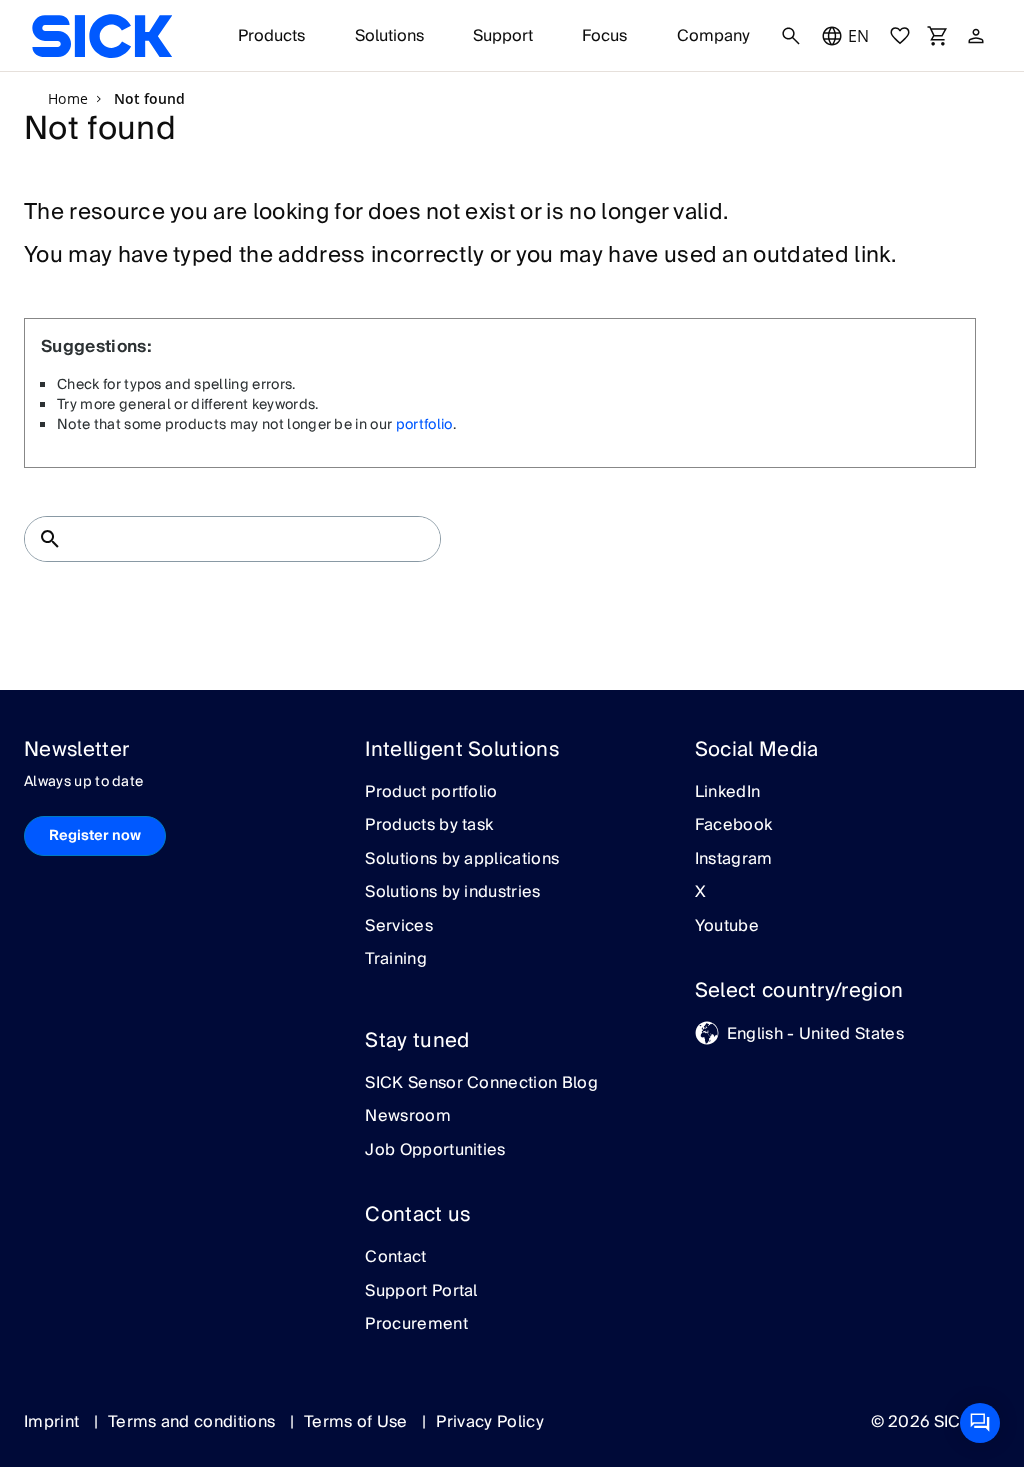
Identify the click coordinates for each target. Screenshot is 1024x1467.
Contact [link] (395, 1258)
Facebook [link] (734, 826)
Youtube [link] (727, 927)
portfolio (424, 425)
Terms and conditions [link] (194, 1422)
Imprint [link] (54, 1422)
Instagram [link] (734, 860)
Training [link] (396, 960)
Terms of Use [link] (358, 1422)
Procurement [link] (416, 1325)
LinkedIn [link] (728, 793)
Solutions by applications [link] (462, 860)
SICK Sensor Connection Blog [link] (481, 1084)
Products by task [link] (429, 826)
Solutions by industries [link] (452, 893)
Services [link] (399, 927)
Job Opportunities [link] (435, 1151)
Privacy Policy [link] (489, 1422)
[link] (102, 36)
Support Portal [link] (421, 1292)
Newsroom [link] (408, 1117)
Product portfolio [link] (431, 793)
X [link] (700, 893)
